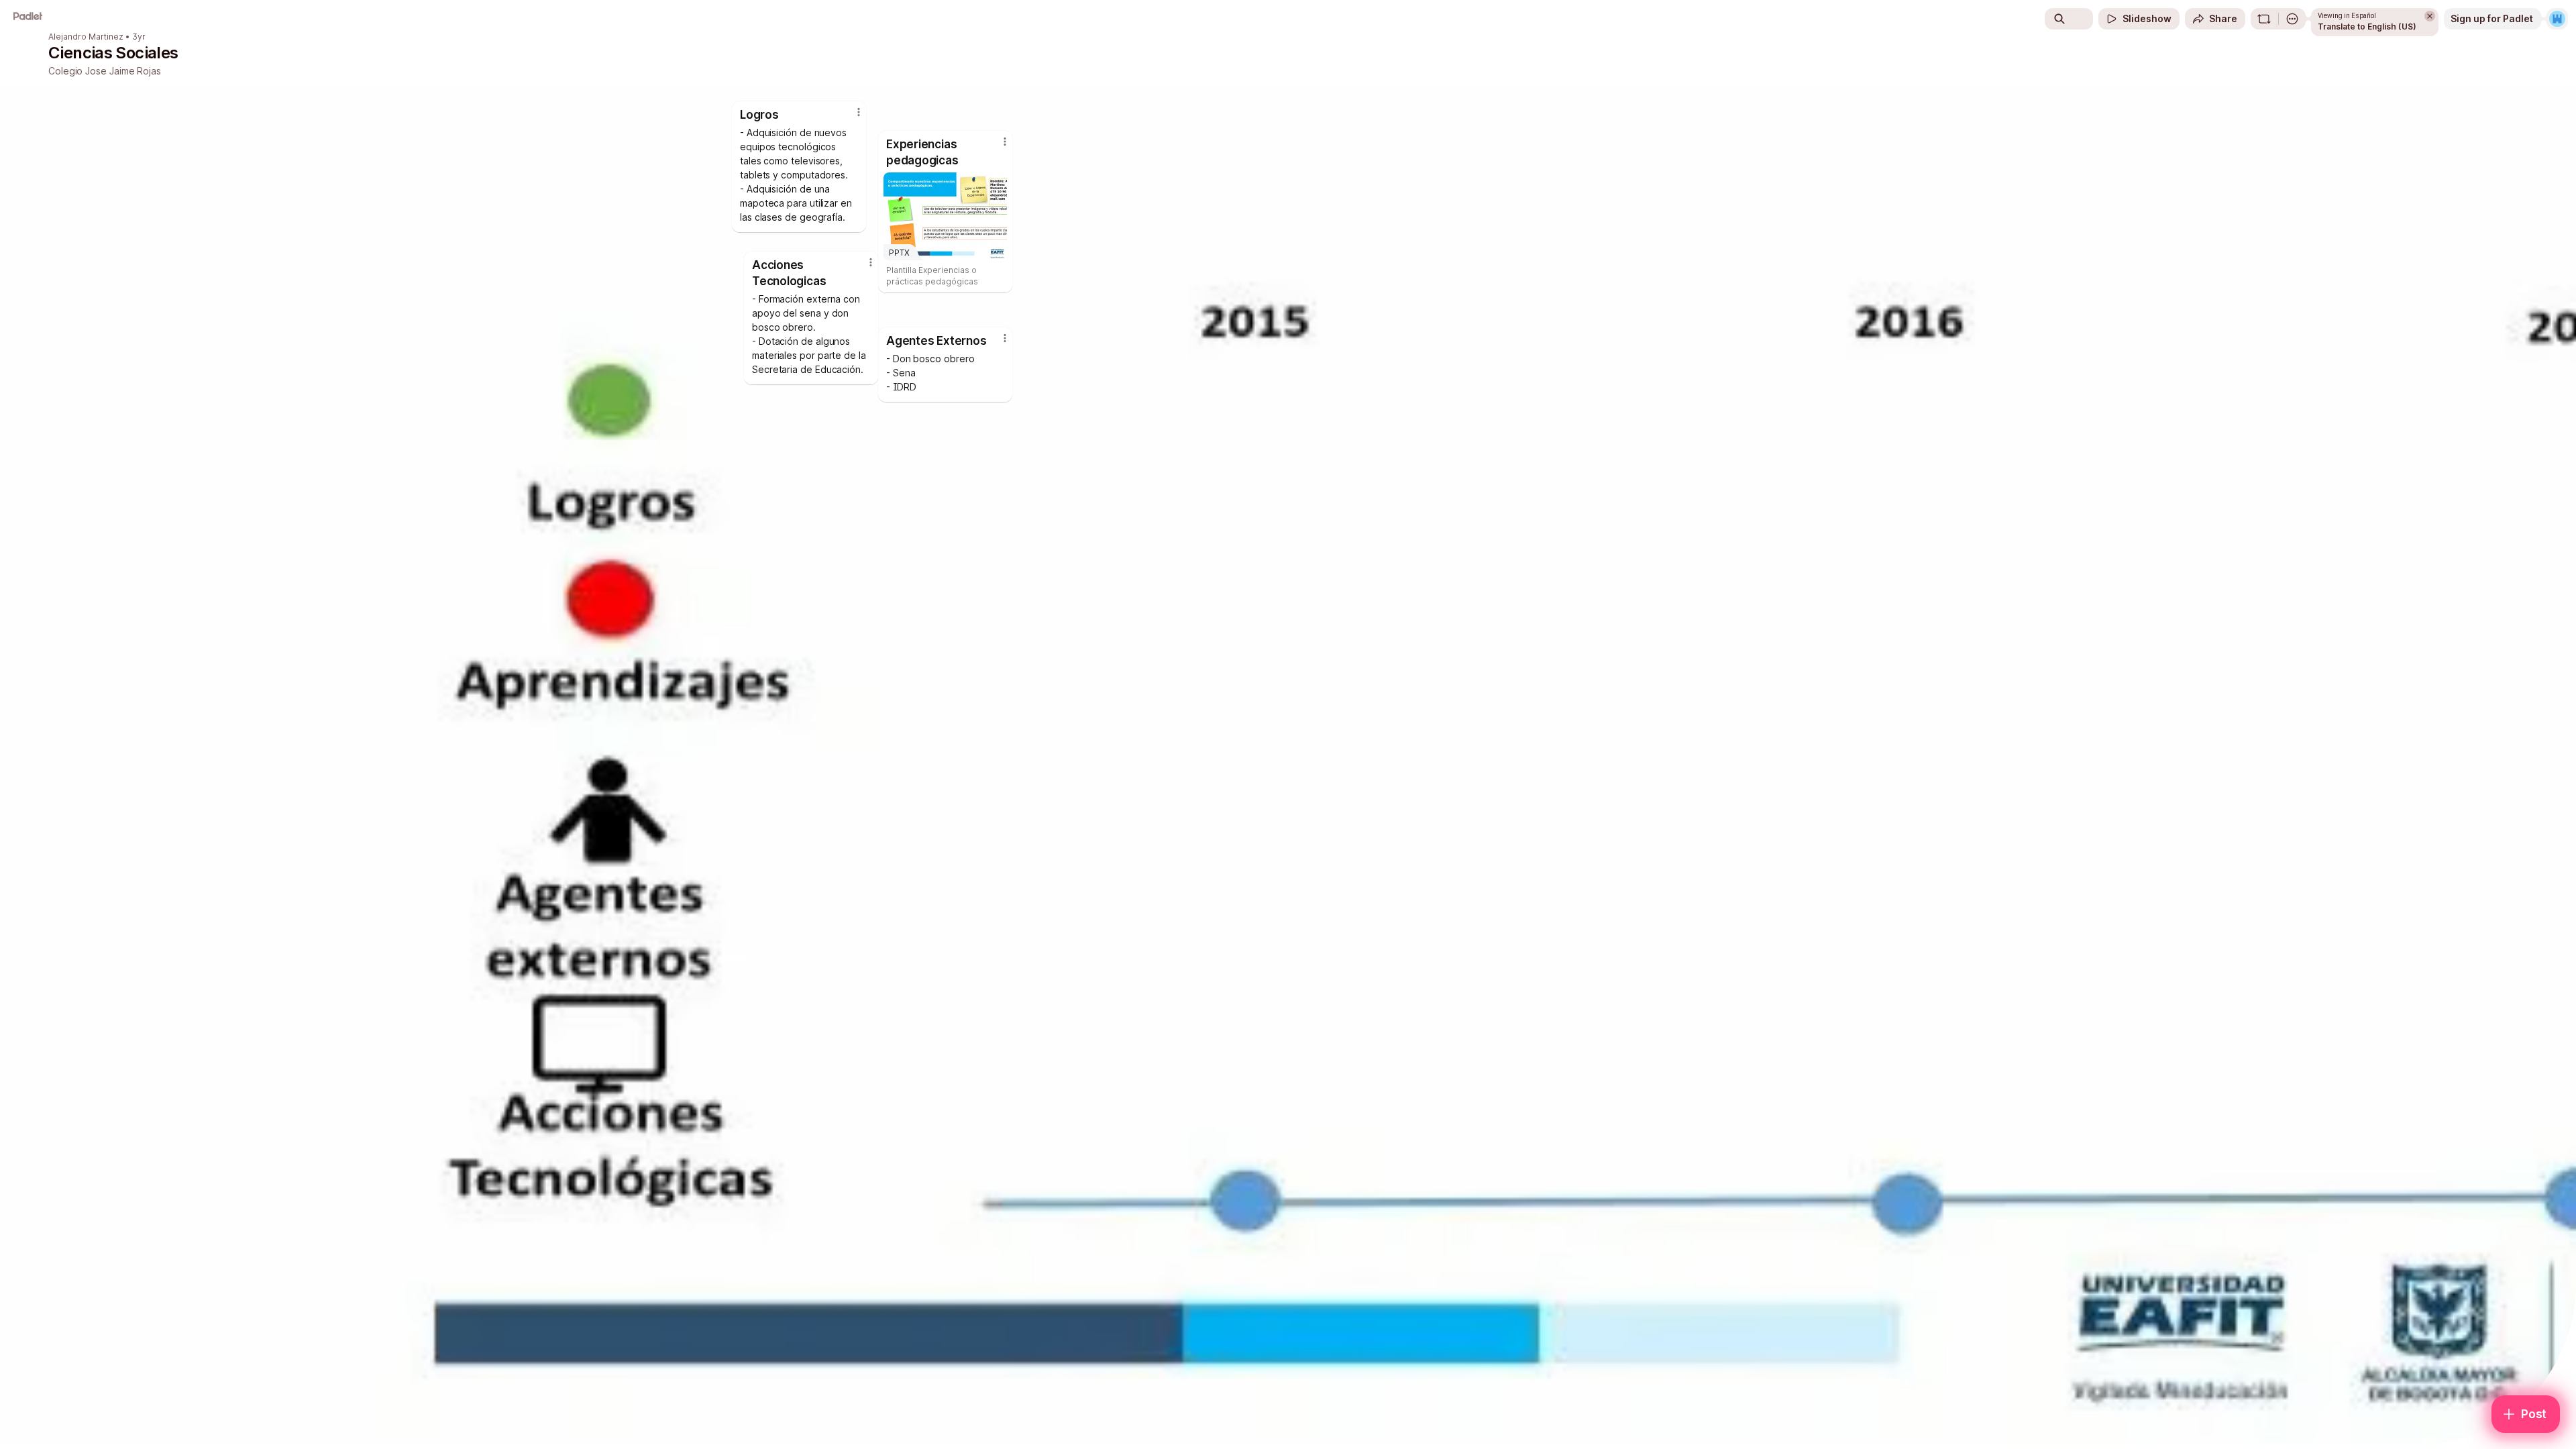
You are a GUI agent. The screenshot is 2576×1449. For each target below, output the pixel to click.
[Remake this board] (2264, 19)
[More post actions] (871, 262)
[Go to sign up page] (2557, 19)
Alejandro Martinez (86, 37)
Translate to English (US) (2367, 26)
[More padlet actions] (2292, 19)
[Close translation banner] (2430, 16)
